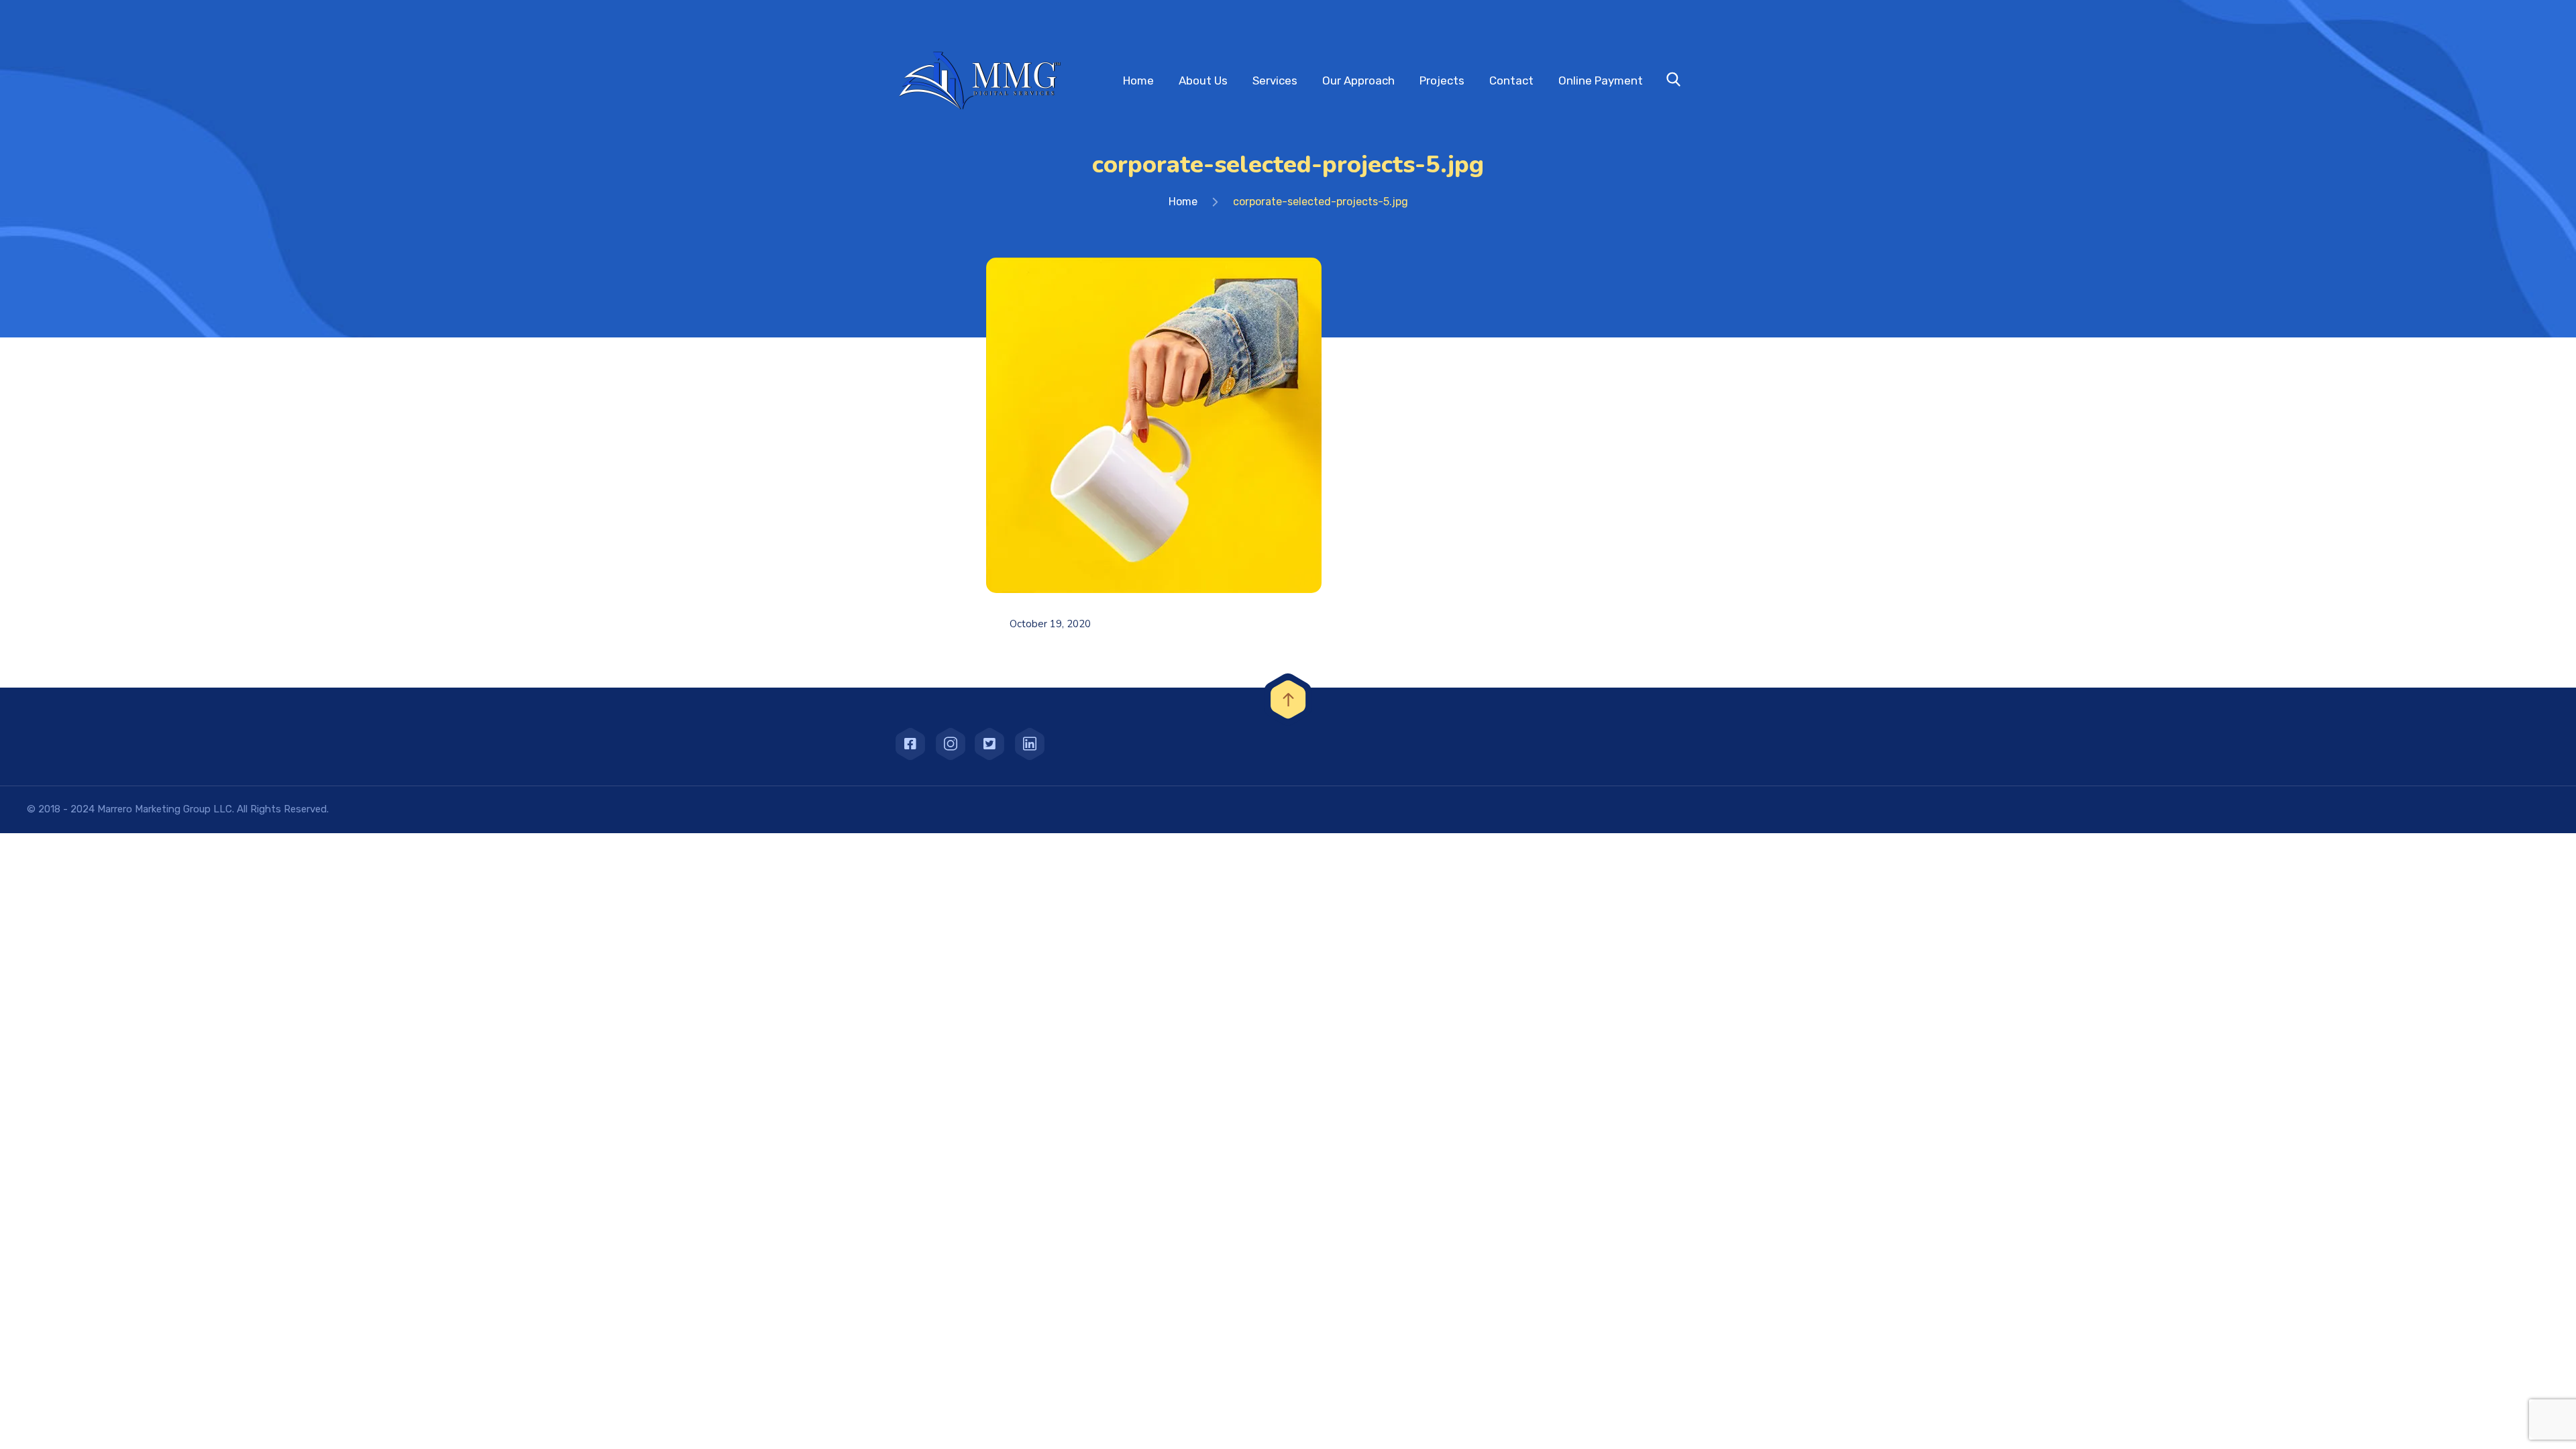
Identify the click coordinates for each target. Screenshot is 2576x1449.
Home (1138, 80)
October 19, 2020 (1050, 624)
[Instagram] (950, 744)
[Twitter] (989, 744)
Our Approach (1358, 80)
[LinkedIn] (1029, 744)
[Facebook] (910, 744)
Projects (1442, 80)
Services (1275, 80)
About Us (1203, 80)
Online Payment (1601, 80)
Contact (1511, 80)
